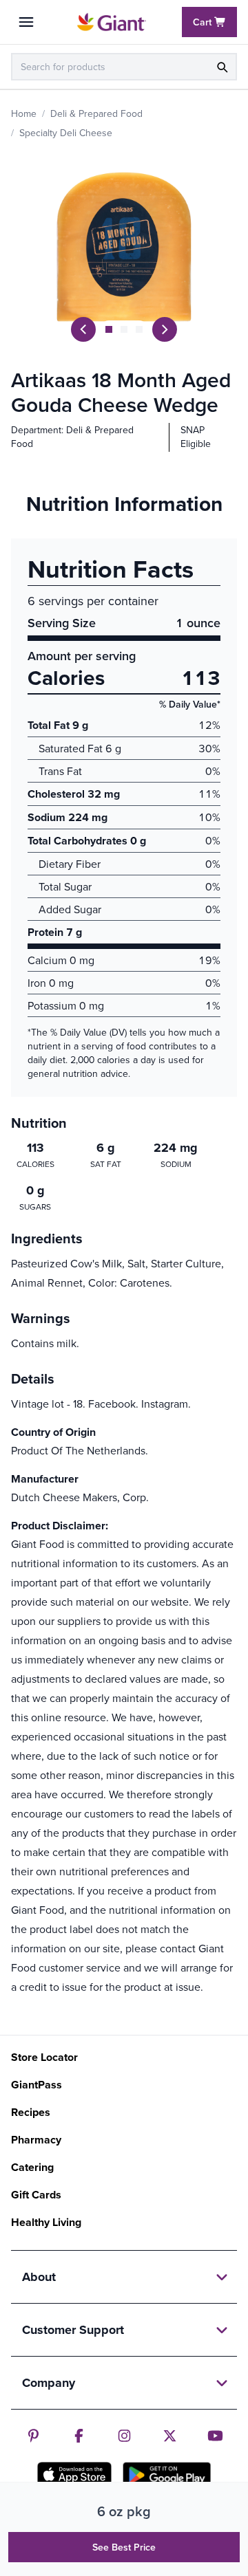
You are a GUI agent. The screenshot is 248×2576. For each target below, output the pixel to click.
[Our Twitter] (170, 2436)
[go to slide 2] (124, 329)
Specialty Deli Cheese (66, 133)
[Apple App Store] (74, 2474)
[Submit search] (222, 67)
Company (49, 2383)
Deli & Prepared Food (96, 113)
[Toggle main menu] (26, 22)
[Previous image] (83, 329)
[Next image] (165, 329)
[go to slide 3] (139, 329)
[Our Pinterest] (33, 2436)
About (39, 2277)
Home (24, 113)
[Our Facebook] (79, 2436)
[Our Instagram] (124, 2436)
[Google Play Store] (167, 2475)
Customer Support (73, 2330)
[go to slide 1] (109, 329)
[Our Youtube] (215, 2436)
